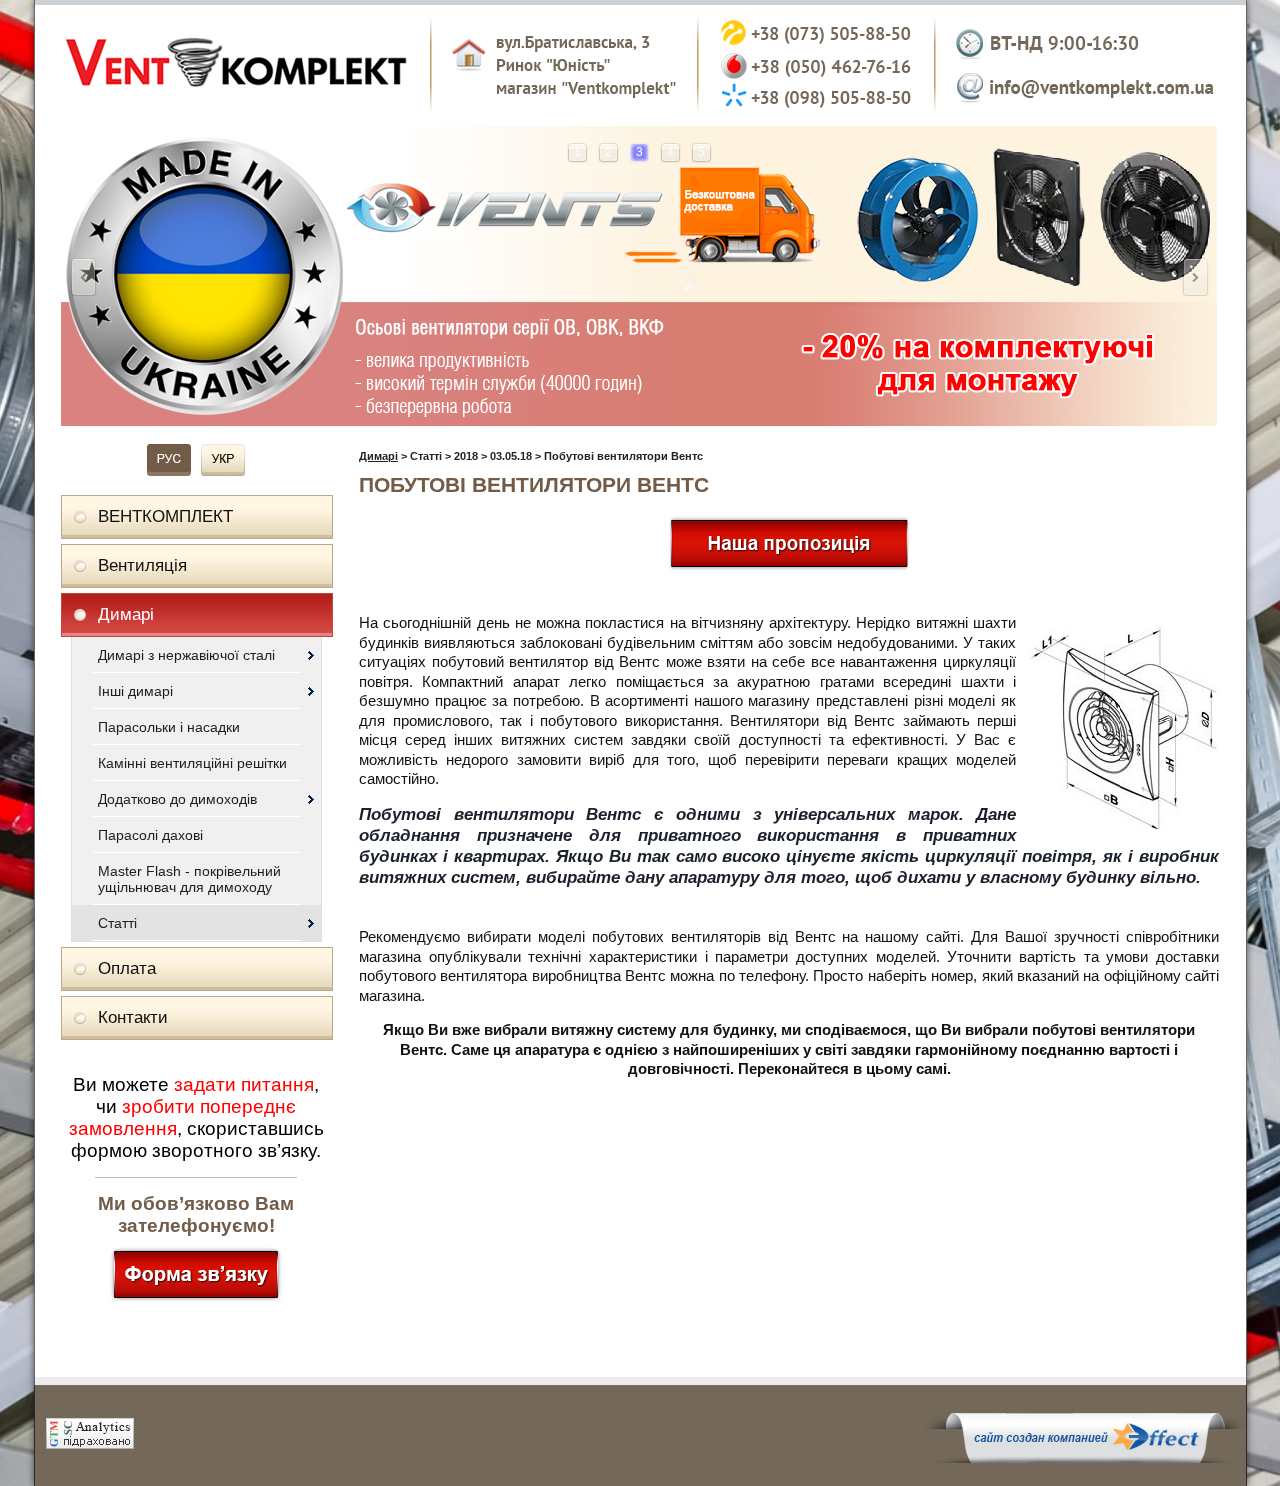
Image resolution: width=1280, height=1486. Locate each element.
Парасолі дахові (150, 835)
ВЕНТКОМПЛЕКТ (165, 516)
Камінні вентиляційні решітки (192, 763)
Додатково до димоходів (177, 799)
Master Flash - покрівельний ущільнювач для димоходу (189, 879)
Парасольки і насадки (169, 727)
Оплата (127, 968)
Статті (117, 923)
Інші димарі (135, 691)
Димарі (126, 614)
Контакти (133, 1017)
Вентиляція (142, 565)
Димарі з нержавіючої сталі (186, 655)
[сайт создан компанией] (1085, 1458)
